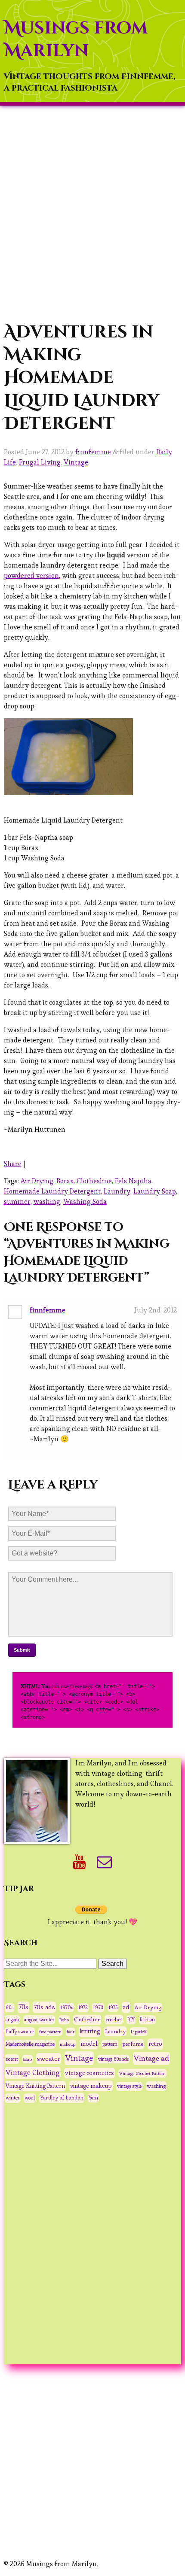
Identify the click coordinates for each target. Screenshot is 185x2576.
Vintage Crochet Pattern (142, 2073)
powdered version (31, 576)
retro (155, 2044)
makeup (68, 2044)
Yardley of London (62, 2098)
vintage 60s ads (113, 2059)
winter (12, 2098)
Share (13, 1164)
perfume (133, 2044)
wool (30, 2098)
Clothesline (94, 1181)
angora (12, 2020)
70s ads (44, 2007)
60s (9, 2008)
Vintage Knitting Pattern (35, 2086)
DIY (131, 2020)
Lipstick (139, 2032)
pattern (110, 2044)
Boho (64, 2020)
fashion (147, 2020)
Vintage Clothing (33, 2073)
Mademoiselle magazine (30, 2044)
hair (71, 2032)
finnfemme (93, 452)
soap (28, 2059)
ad (126, 2007)
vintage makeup (91, 2086)
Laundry (117, 1191)
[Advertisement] (92, 213)
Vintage (76, 462)
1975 (113, 2008)
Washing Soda (85, 1201)
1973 (98, 2008)
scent (12, 2059)
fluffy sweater (20, 2032)
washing (47, 1201)
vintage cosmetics (89, 2073)
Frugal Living (40, 462)
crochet (114, 2019)
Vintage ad (151, 2058)
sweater (49, 2058)
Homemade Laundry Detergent (52, 1191)
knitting (90, 2031)
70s (23, 2007)
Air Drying (37, 1181)
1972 (83, 2008)
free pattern (50, 2032)
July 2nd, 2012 (156, 1310)
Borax (65, 1181)
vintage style (129, 2086)
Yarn (93, 2098)
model (89, 2044)
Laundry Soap (155, 1191)
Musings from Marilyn (76, 40)
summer (17, 1201)
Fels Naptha (133, 1181)
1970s (67, 2007)
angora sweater (39, 2020)
